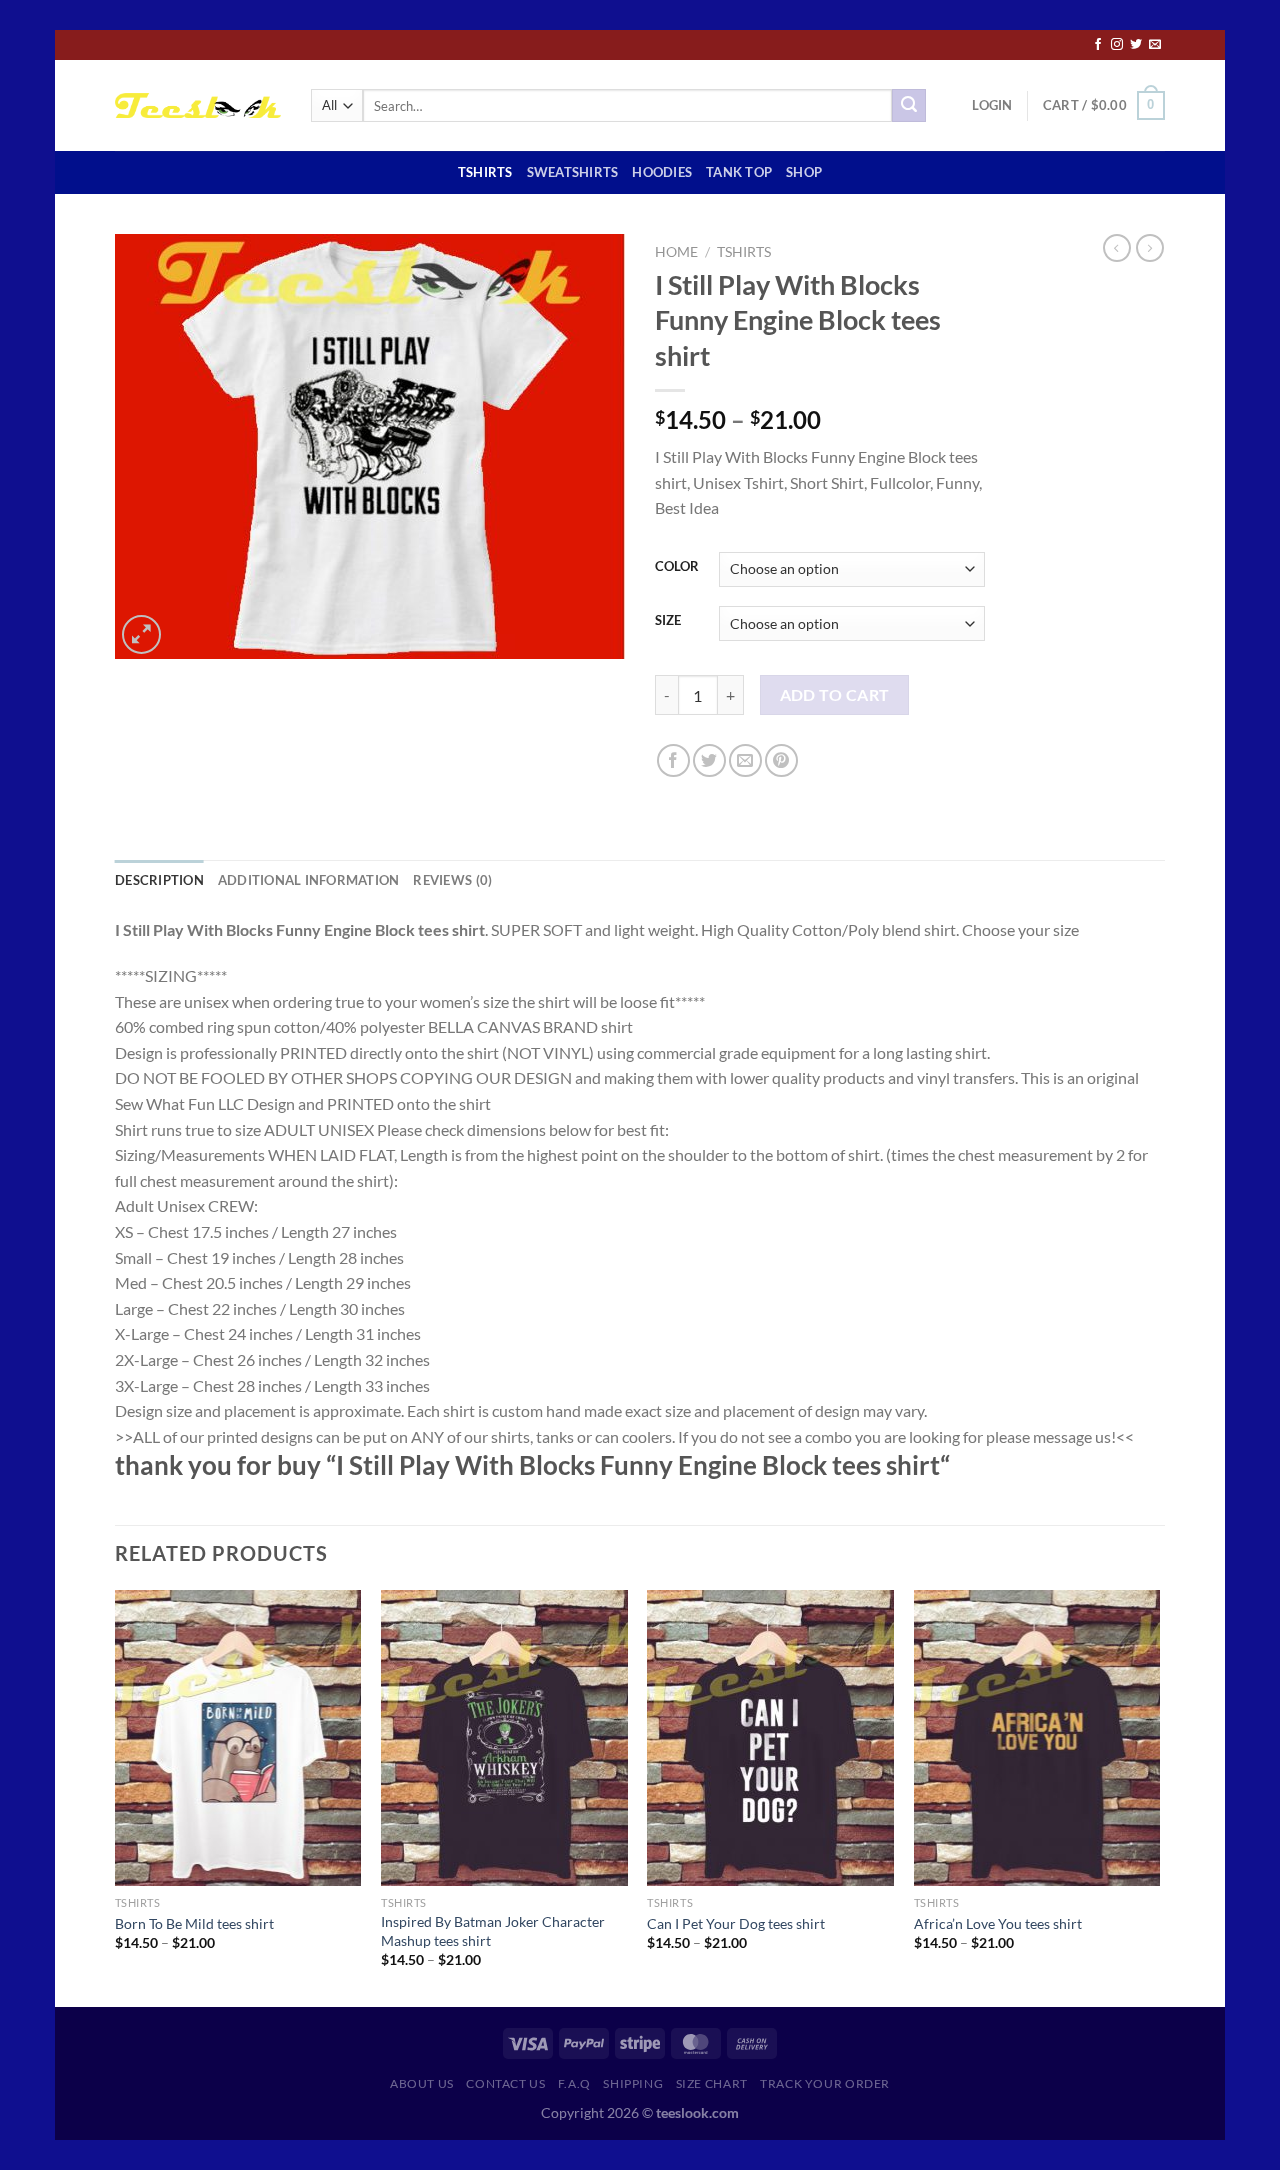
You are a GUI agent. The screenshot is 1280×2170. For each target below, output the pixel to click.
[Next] (1159, 1796)
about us (422, 2083)
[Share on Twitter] (709, 760)
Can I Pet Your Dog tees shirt (736, 1923)
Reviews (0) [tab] (452, 880)
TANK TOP (739, 172)
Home (676, 252)
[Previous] (116, 1796)
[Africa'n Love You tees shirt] (1037, 1738)
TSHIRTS (485, 172)
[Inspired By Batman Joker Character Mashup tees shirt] (504, 1738)
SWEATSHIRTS (573, 172)
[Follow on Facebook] (1098, 45)
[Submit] (909, 106)
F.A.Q (574, 2083)
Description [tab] (159, 880)
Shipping (633, 2083)
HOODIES (662, 172)
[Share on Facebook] (673, 760)
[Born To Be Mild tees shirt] (238, 1738)
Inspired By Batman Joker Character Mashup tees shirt (493, 1931)
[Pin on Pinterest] (781, 760)
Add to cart (835, 695)
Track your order (825, 2083)
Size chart (712, 2083)
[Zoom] (141, 634)
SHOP (804, 172)
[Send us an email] (1155, 45)
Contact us (505, 2083)
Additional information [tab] (309, 880)
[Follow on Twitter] (1136, 45)
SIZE (668, 621)
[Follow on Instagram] (1117, 45)
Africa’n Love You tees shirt (998, 1923)
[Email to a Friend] (745, 760)
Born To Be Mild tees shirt (194, 1923)
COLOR (677, 567)
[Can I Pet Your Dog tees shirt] (770, 1738)
